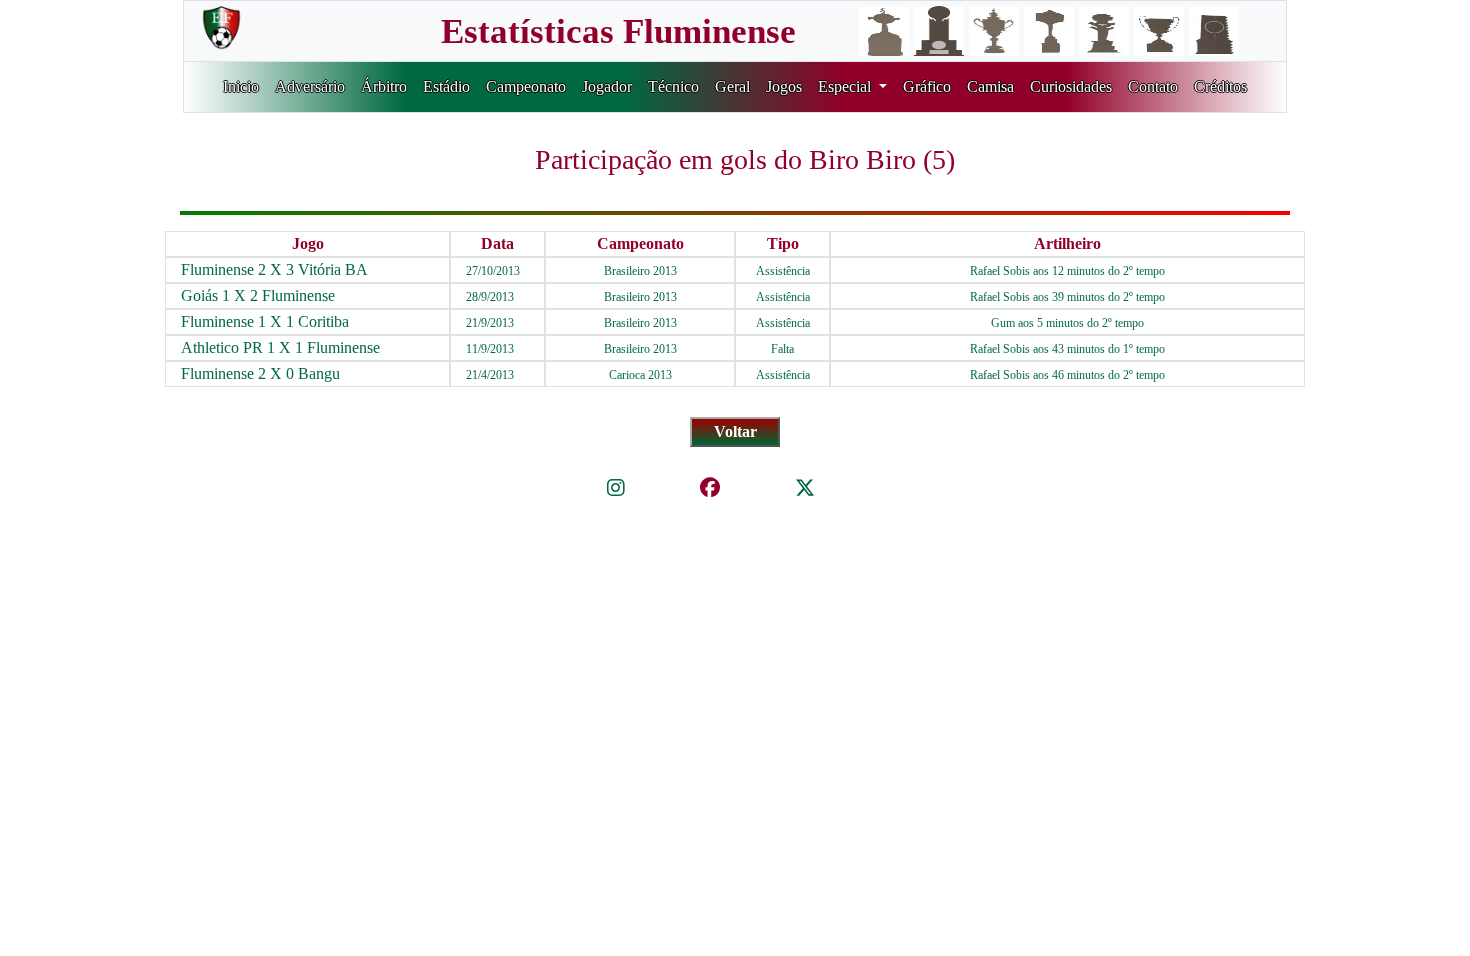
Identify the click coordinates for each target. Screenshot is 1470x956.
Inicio (241, 86)
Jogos (784, 86)
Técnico (673, 86)
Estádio (446, 86)
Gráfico (927, 86)
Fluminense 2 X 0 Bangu (260, 373)
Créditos (1220, 86)
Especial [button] (846, 86)
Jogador (607, 86)
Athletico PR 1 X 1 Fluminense (280, 347)
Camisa (990, 86)
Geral (732, 86)
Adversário (310, 86)
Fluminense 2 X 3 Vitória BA (274, 269)
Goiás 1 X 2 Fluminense (258, 295)
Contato (1153, 86)
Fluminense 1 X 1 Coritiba (265, 321)
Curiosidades (1071, 86)
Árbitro (384, 86)
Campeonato (526, 86)
